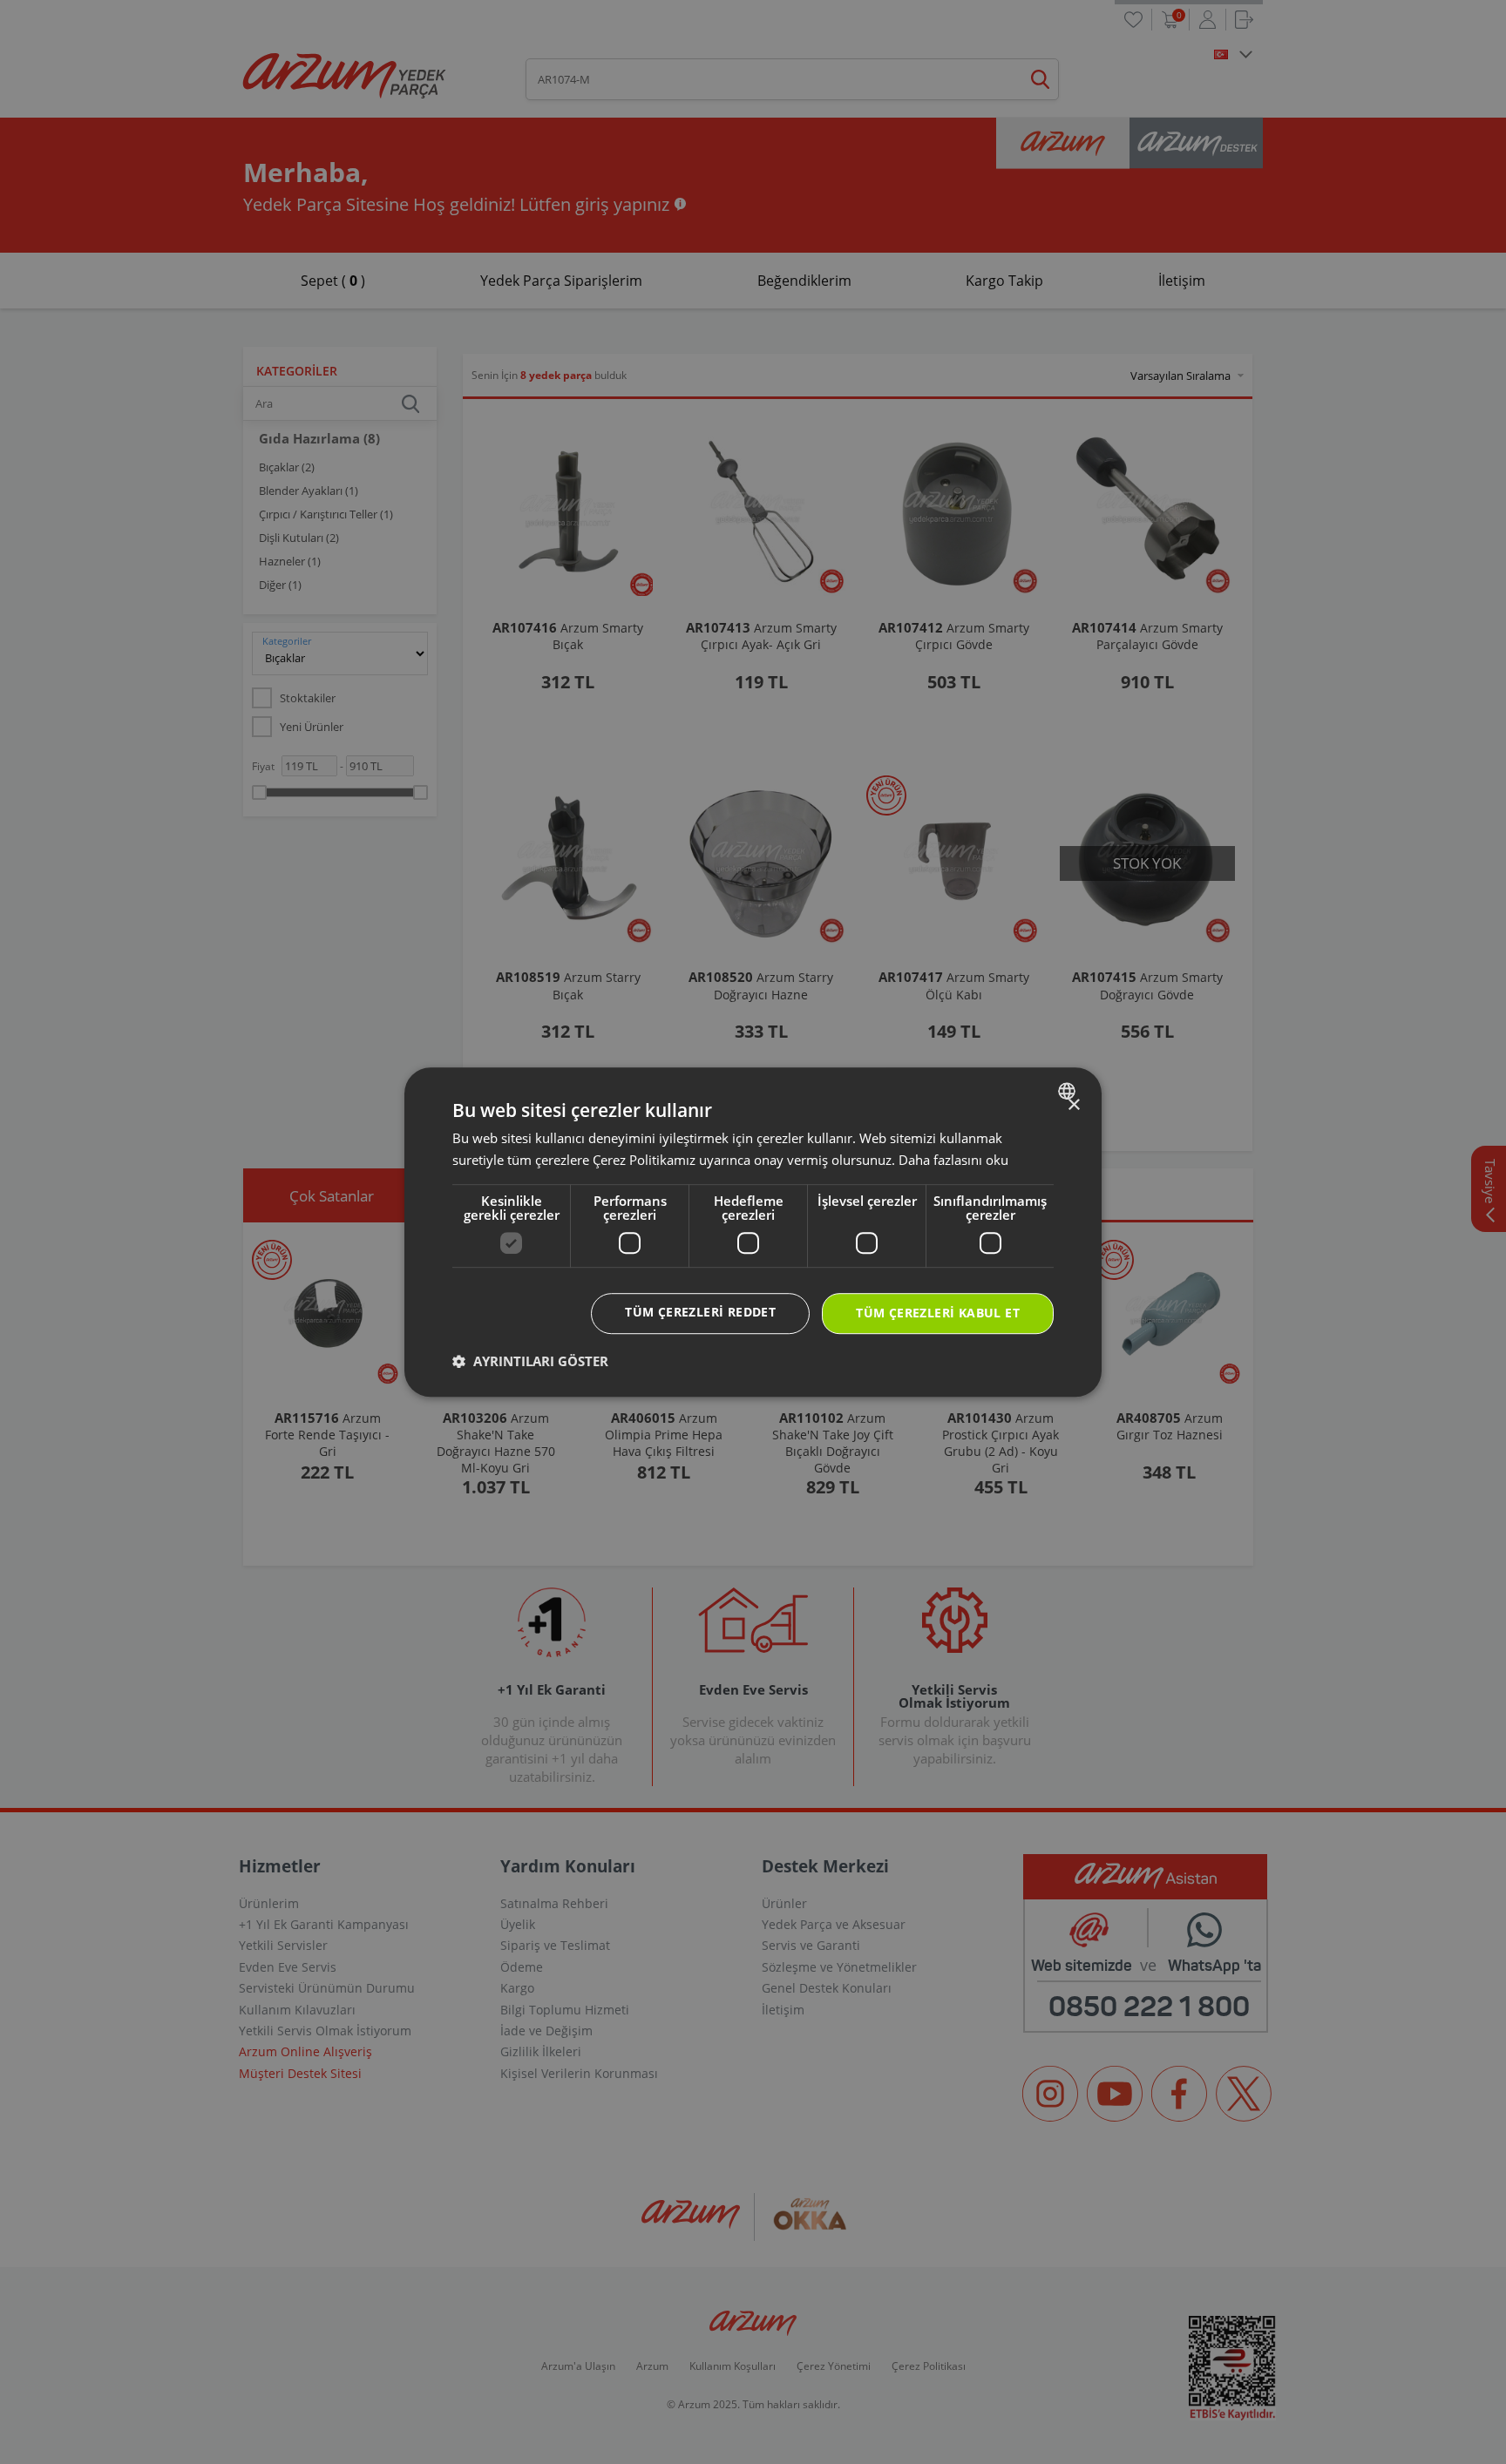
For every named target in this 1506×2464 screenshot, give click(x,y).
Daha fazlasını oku (953, 1160)
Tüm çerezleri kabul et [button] (938, 1313)
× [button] (1073, 1105)
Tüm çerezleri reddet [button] (700, 1312)
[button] (530, 1361)
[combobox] (1069, 1091)
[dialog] (753, 1232)
